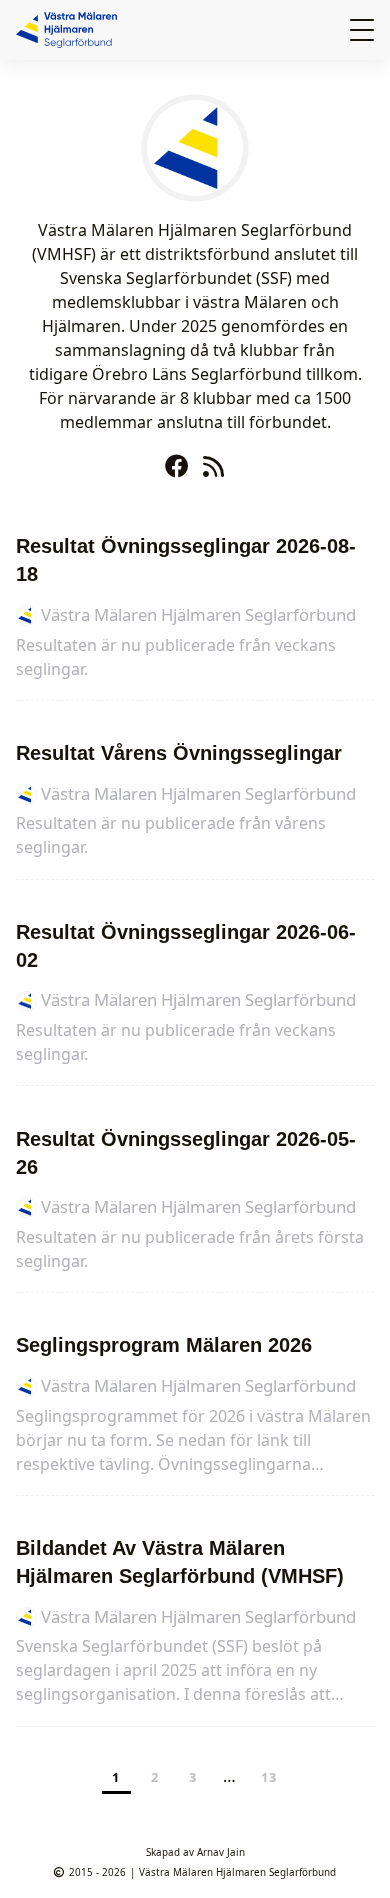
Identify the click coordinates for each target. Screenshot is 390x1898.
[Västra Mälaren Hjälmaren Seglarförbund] (70, 27)
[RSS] (213, 461)
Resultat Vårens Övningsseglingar (179, 753)
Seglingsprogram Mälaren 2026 (164, 1345)
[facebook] (180, 461)
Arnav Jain (221, 1852)
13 (269, 1777)
